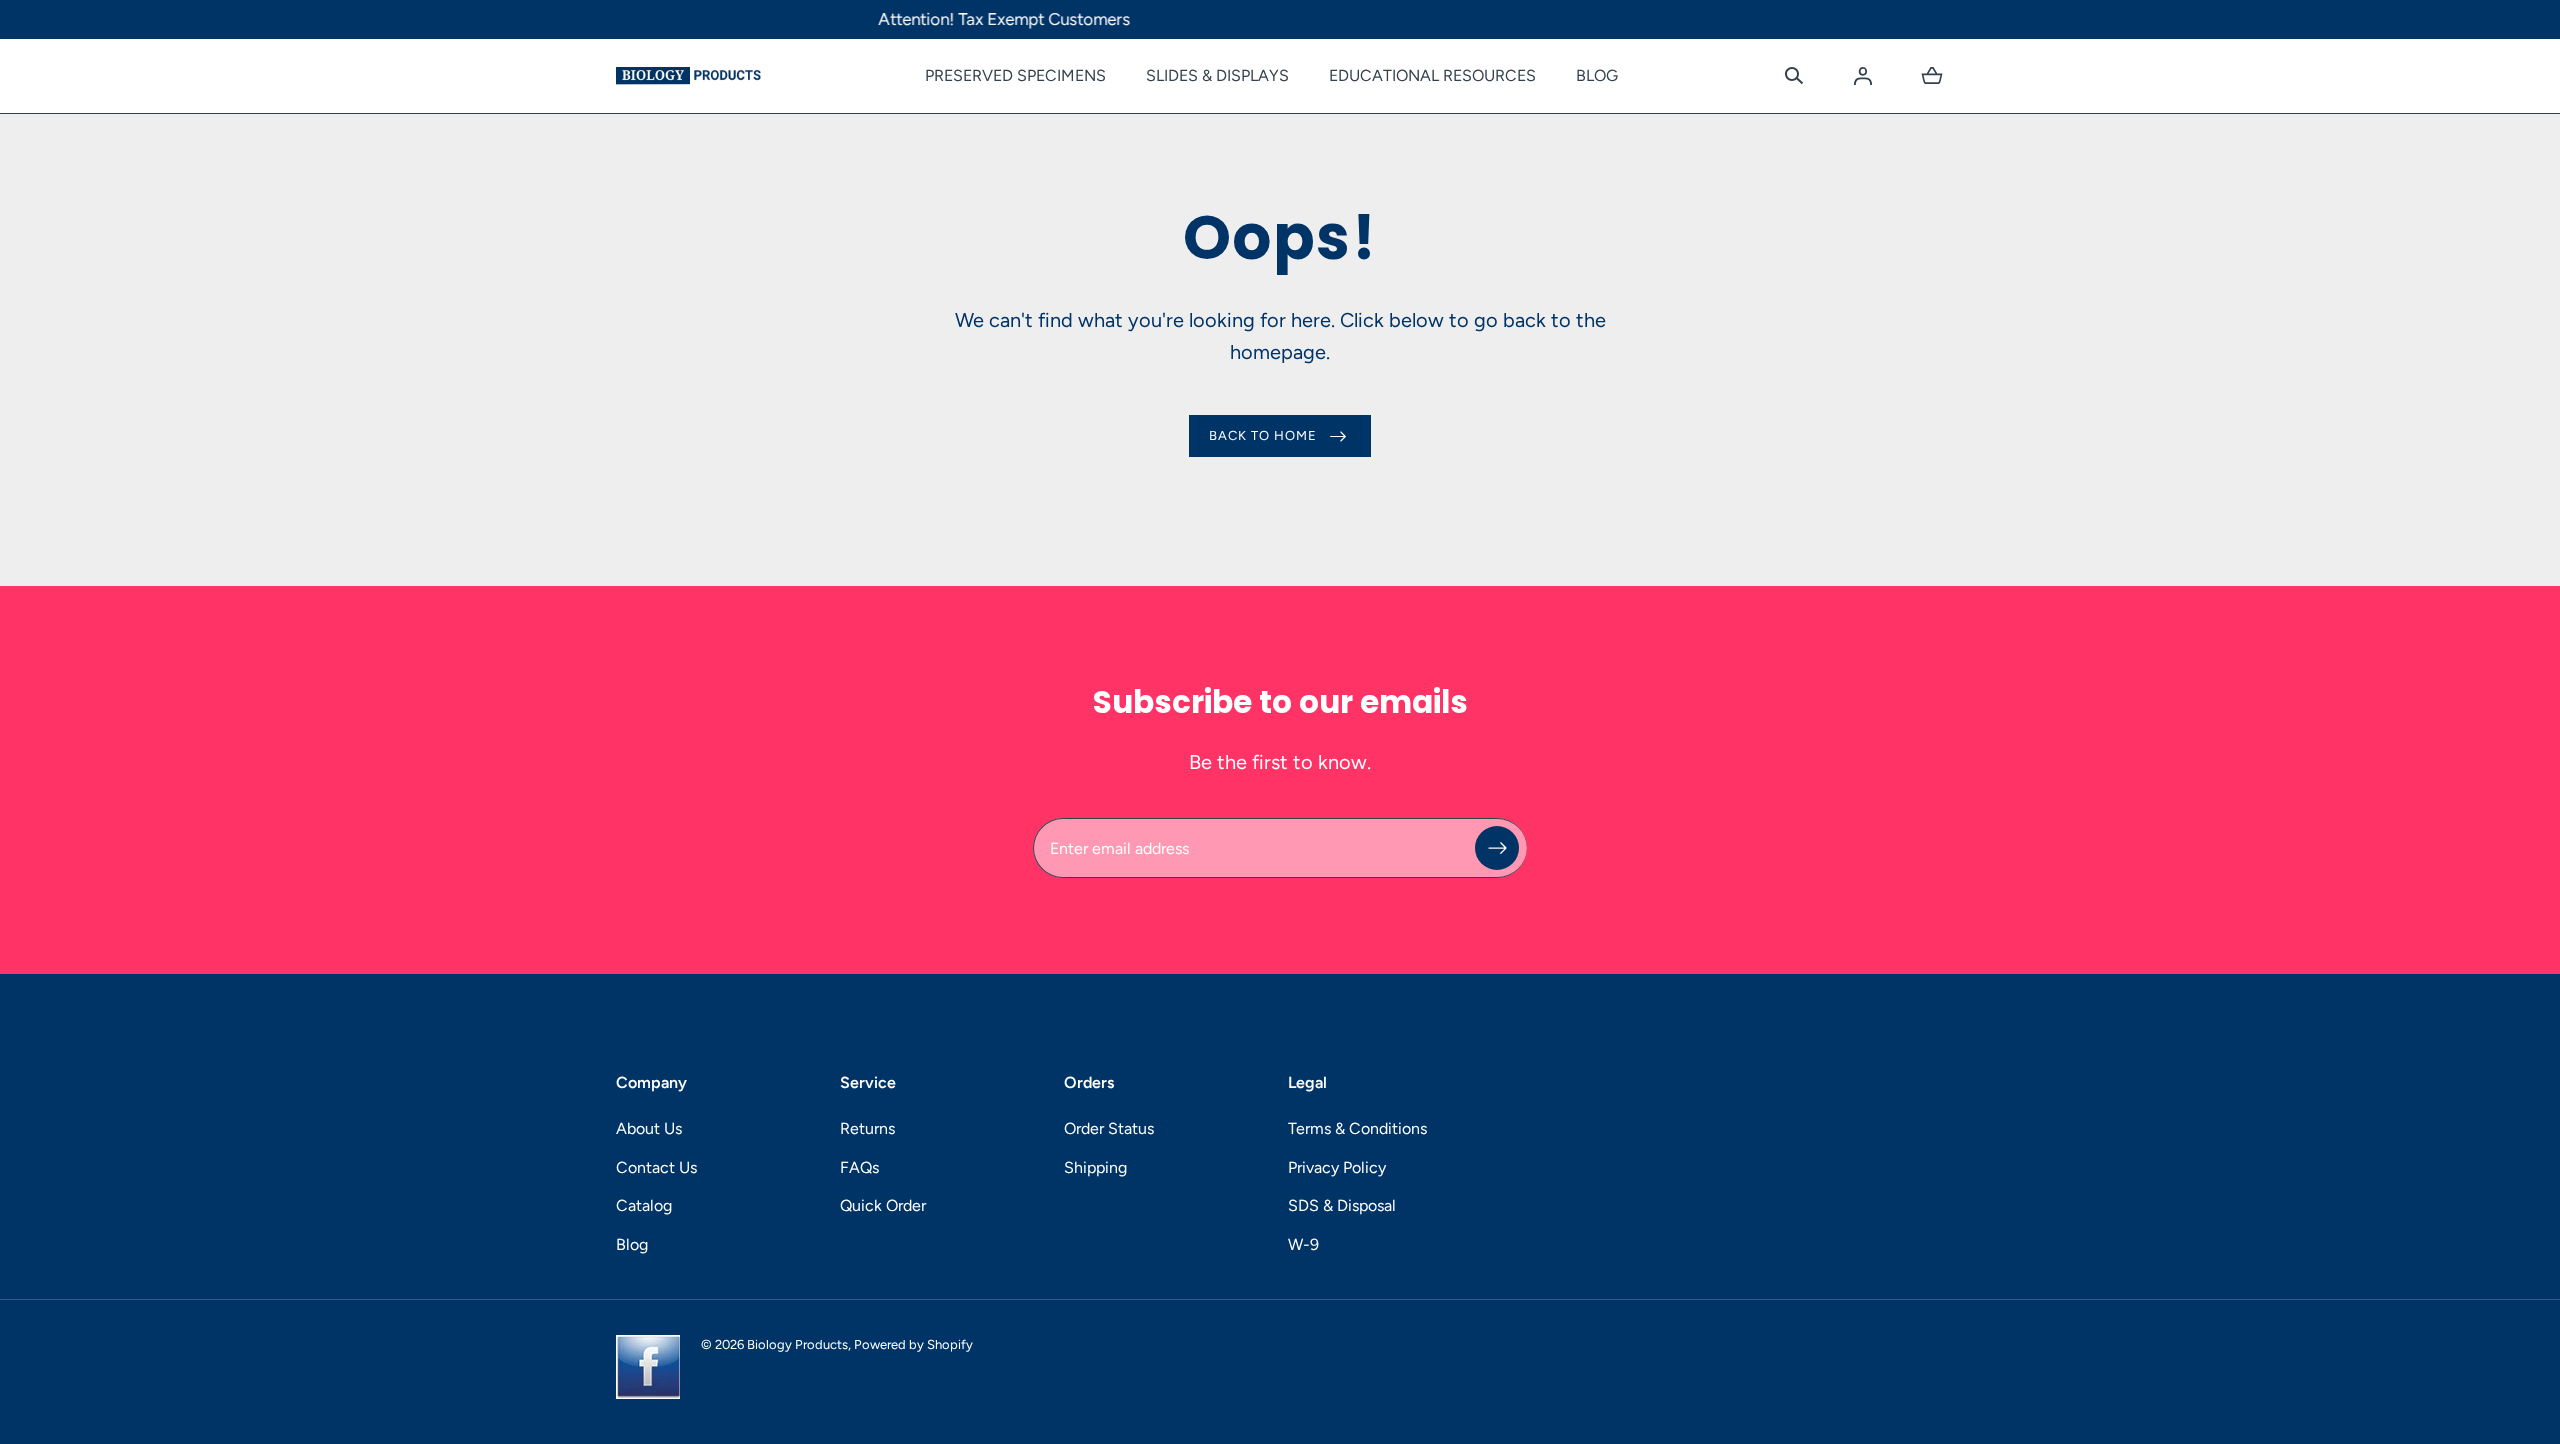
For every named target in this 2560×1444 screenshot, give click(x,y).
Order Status (1109, 1128)
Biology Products (797, 1344)
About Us (649, 1128)
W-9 (1303, 1244)
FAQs (859, 1167)
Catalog (644, 1205)
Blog (632, 1244)
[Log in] (1863, 76)
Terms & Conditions (1357, 1128)
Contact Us (656, 1167)
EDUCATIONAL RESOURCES (1432, 75)
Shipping (1095, 1167)
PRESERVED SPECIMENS (1015, 75)
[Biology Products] (688, 76)
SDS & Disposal (1342, 1205)
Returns (867, 1128)
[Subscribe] (1497, 848)
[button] (1794, 76)
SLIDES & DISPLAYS (1217, 75)
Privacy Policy (1337, 1167)
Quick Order (883, 1205)
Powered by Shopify (913, 1344)
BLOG (1597, 75)
